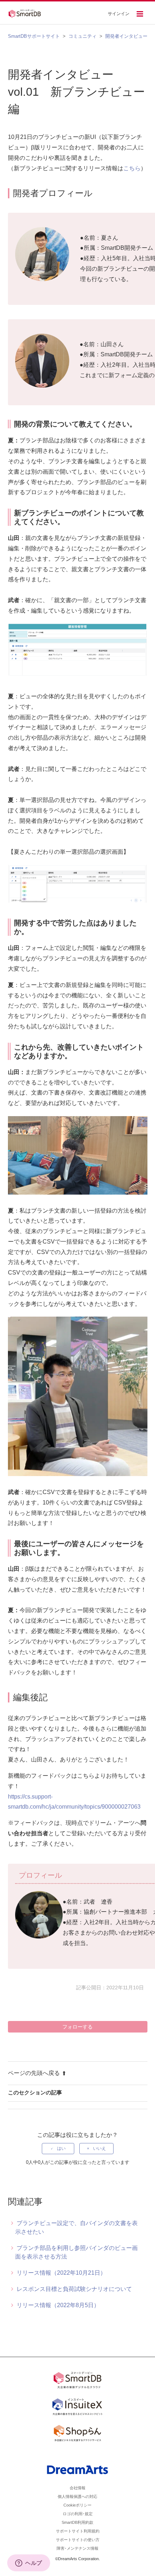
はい (61, 2148)
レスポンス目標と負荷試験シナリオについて (74, 2289)
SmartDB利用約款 (77, 2522)
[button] (140, 15)
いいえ (99, 2148)
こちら (132, 168)
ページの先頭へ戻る (34, 2073)
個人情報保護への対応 (77, 2496)
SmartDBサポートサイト (34, 36)
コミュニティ (83, 36)
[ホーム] (27, 13)
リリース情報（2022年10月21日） (61, 2273)
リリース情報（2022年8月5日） (58, 2305)
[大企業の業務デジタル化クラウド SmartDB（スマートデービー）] (77, 2381)
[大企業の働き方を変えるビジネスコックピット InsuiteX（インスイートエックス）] (77, 2408)
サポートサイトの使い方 (78, 2540)
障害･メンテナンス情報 (77, 2548)
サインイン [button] (119, 14)
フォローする (77, 2027)
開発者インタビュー (126, 36)
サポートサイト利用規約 (78, 2531)
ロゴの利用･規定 (78, 2514)
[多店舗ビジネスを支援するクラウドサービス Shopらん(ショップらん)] (77, 2435)
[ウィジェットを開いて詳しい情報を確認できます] (29, 2563)
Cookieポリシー (77, 2505)
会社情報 (77, 2488)
